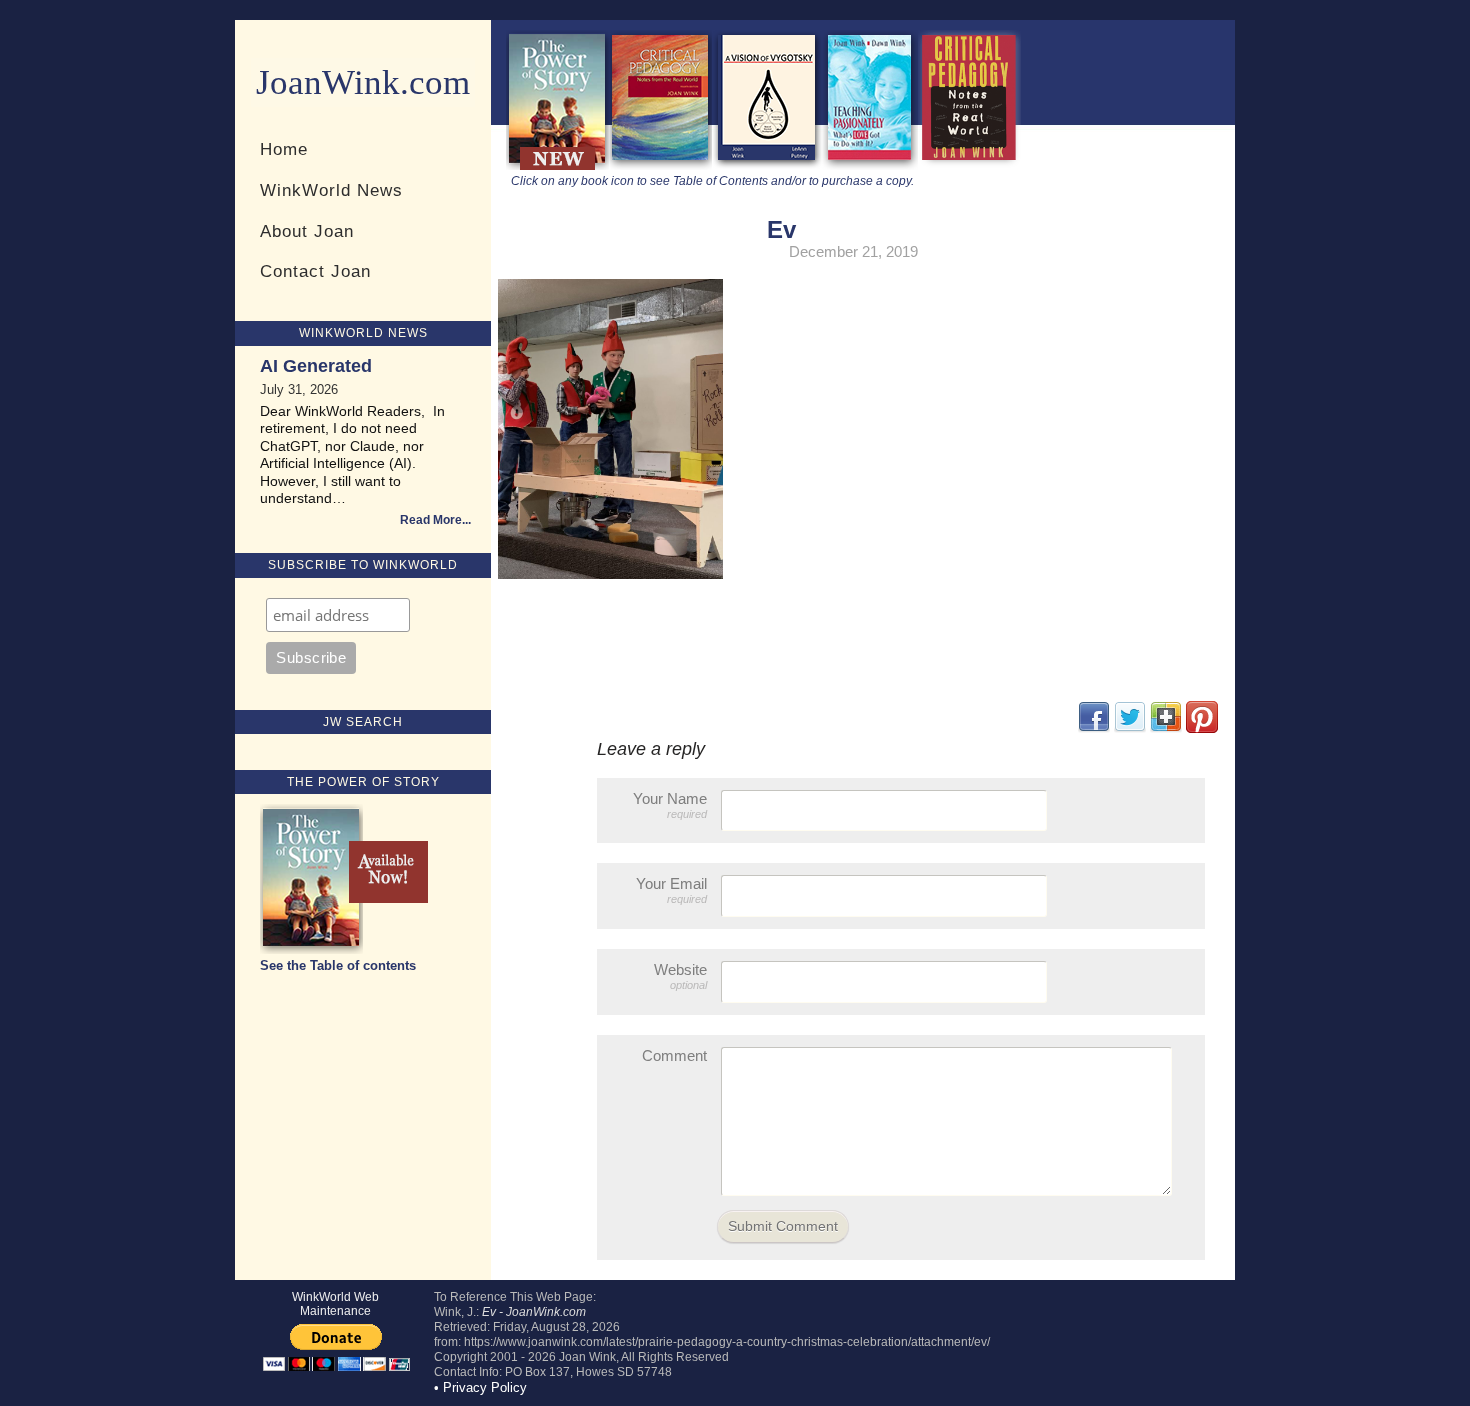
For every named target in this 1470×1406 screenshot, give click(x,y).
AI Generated (316, 366)
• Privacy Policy (480, 1387)
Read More (431, 520)
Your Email (671, 890)
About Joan (307, 231)
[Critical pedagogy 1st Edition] (969, 165)
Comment (674, 1055)
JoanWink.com (363, 82)
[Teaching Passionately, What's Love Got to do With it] (870, 165)
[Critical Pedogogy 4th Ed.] (660, 165)
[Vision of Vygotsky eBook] (767, 165)
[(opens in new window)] (1202, 728)
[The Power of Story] (557, 165)
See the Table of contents (338, 965)
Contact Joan (315, 271)
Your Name (670, 805)
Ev (781, 229)
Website (680, 976)
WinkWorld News (331, 190)
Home (284, 149)
